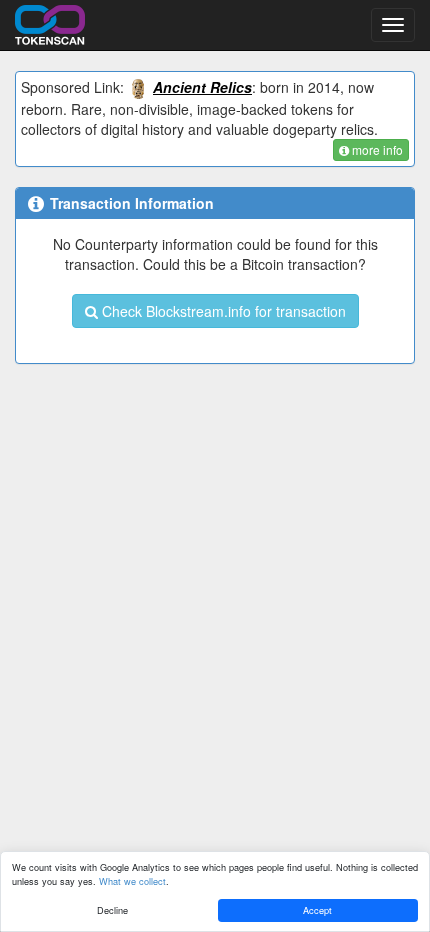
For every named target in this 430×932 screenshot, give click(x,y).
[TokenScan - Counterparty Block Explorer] (50, 22)
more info (376, 149)
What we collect (132, 881)
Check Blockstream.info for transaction (222, 311)
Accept (317, 910)
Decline (112, 910)
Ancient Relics (202, 87)
